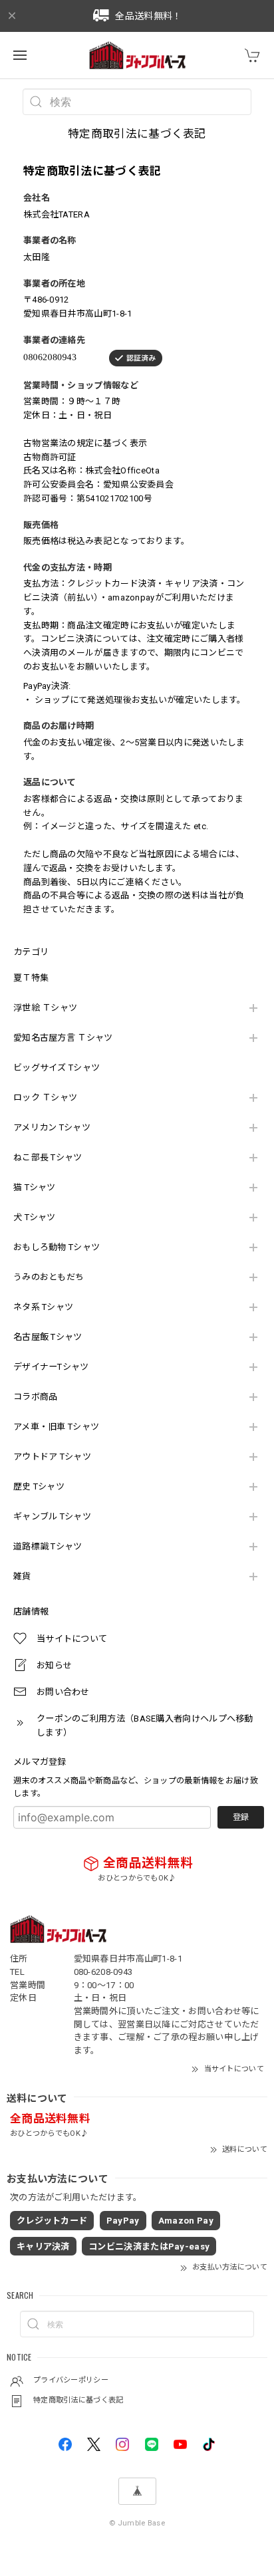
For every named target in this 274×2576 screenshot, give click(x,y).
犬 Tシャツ (35, 1217)
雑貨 (22, 1576)
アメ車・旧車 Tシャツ (56, 1427)
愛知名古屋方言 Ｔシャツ (63, 1038)
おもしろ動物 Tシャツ (57, 1247)
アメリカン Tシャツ (52, 1127)
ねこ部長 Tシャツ (48, 1157)
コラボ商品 (36, 1397)
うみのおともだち (49, 1277)
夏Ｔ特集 (31, 978)
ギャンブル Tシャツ (52, 1516)
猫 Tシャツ (35, 1187)
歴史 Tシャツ (39, 1486)
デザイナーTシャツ (51, 1367)
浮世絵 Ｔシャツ (45, 1008)
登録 (241, 1817)
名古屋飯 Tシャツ (48, 1337)
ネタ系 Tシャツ (43, 1307)
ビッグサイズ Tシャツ (57, 1068)
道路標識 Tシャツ (48, 1546)
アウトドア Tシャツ (52, 1457)
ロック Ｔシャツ (45, 1097)
